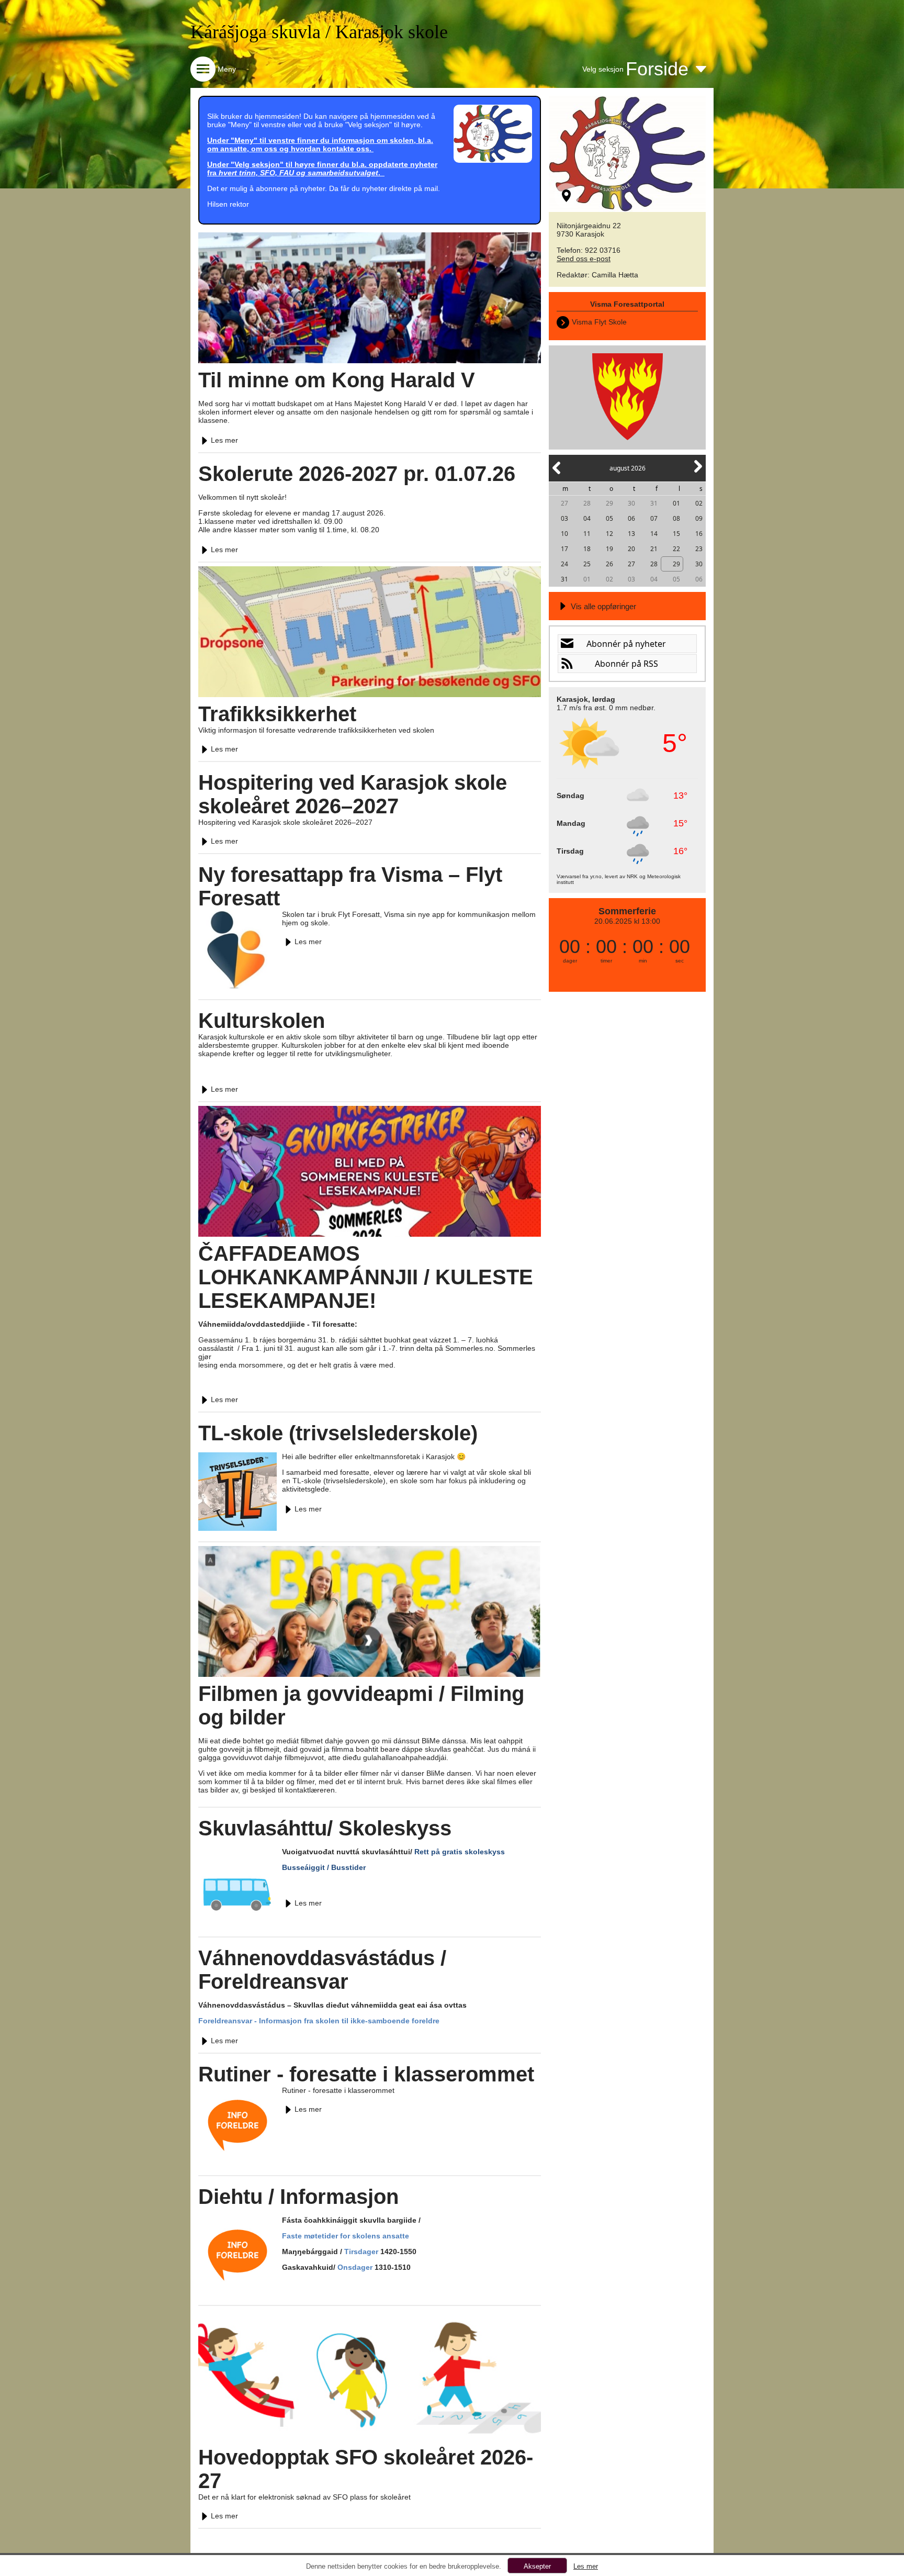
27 (564, 503)
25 (587, 564)
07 (654, 518)
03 (564, 518)
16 (699, 534)
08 (676, 518)
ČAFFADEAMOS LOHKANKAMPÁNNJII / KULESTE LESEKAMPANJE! (366, 1277)
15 (676, 534)
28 (587, 503)
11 (587, 534)
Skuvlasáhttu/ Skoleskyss (325, 1828)
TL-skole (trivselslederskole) (338, 1433)
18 (587, 549)
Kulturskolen (262, 1021)
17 (564, 549)
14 (654, 534)
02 (699, 503)
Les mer (224, 440)
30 (631, 503)
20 (631, 549)
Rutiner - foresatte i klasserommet (366, 2074)
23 (699, 549)
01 (676, 503)
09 (699, 518)
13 (631, 534)
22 (676, 549)
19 (609, 549)
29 (609, 503)
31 (654, 503)
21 (654, 549)
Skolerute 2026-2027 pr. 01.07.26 (357, 474)
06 (631, 518)
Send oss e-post (584, 259)
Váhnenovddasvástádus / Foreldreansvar (322, 1970)
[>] (697, 472)
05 (609, 518)
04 (587, 518)
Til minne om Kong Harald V (337, 380)
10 (564, 534)
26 (609, 564)
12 (609, 534)
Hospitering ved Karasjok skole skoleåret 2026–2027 (353, 794)
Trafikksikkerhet (277, 714)
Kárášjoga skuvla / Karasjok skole (319, 32)
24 (564, 564)
